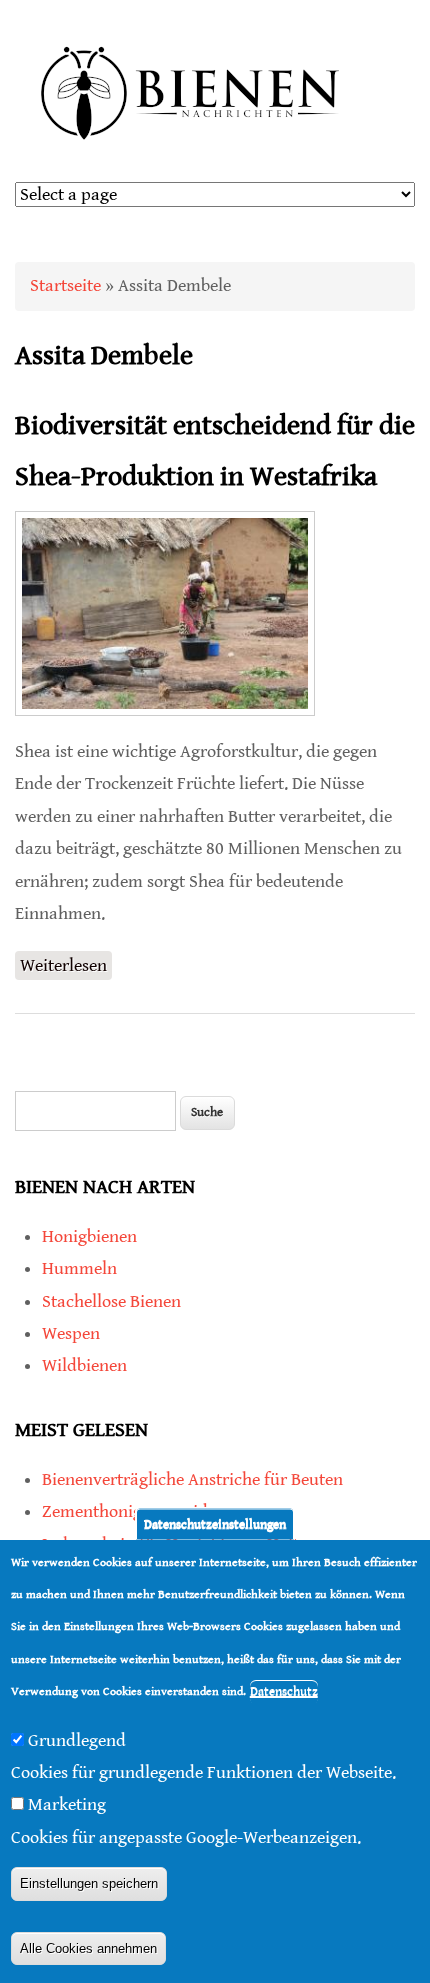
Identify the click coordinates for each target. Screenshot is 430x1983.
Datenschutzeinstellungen (215, 1523)
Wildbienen (84, 1365)
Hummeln (79, 1268)
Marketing (67, 1804)
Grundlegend (77, 1740)
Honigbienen (89, 1236)
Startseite (65, 285)
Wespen (71, 1333)
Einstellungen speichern (89, 1883)
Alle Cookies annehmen (88, 1948)
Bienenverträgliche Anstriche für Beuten (192, 1479)
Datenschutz (284, 1691)
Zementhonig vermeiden (134, 1511)
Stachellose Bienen (111, 1301)
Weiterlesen (66, 967)
